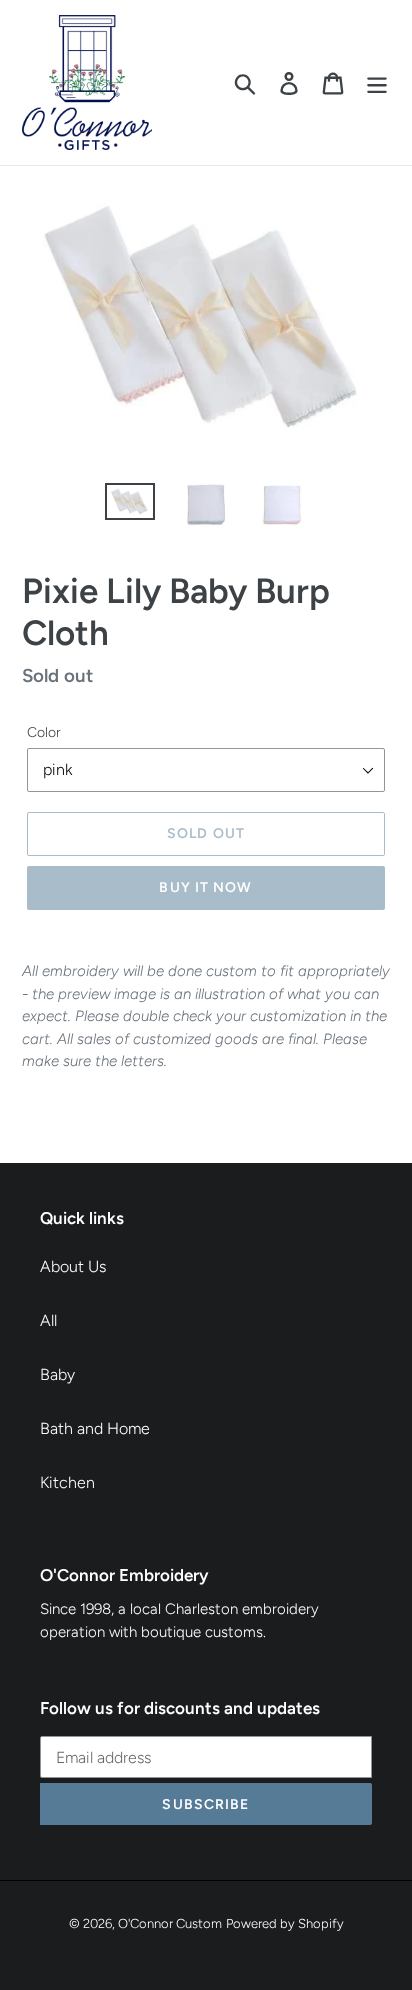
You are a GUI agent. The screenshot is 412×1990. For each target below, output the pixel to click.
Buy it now (205, 887)
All (48, 1320)
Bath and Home (95, 1428)
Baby (57, 1374)
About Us (73, 1266)
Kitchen (67, 1482)
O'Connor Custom (170, 1923)
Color (44, 732)
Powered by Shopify (285, 1923)
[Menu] (377, 82)
